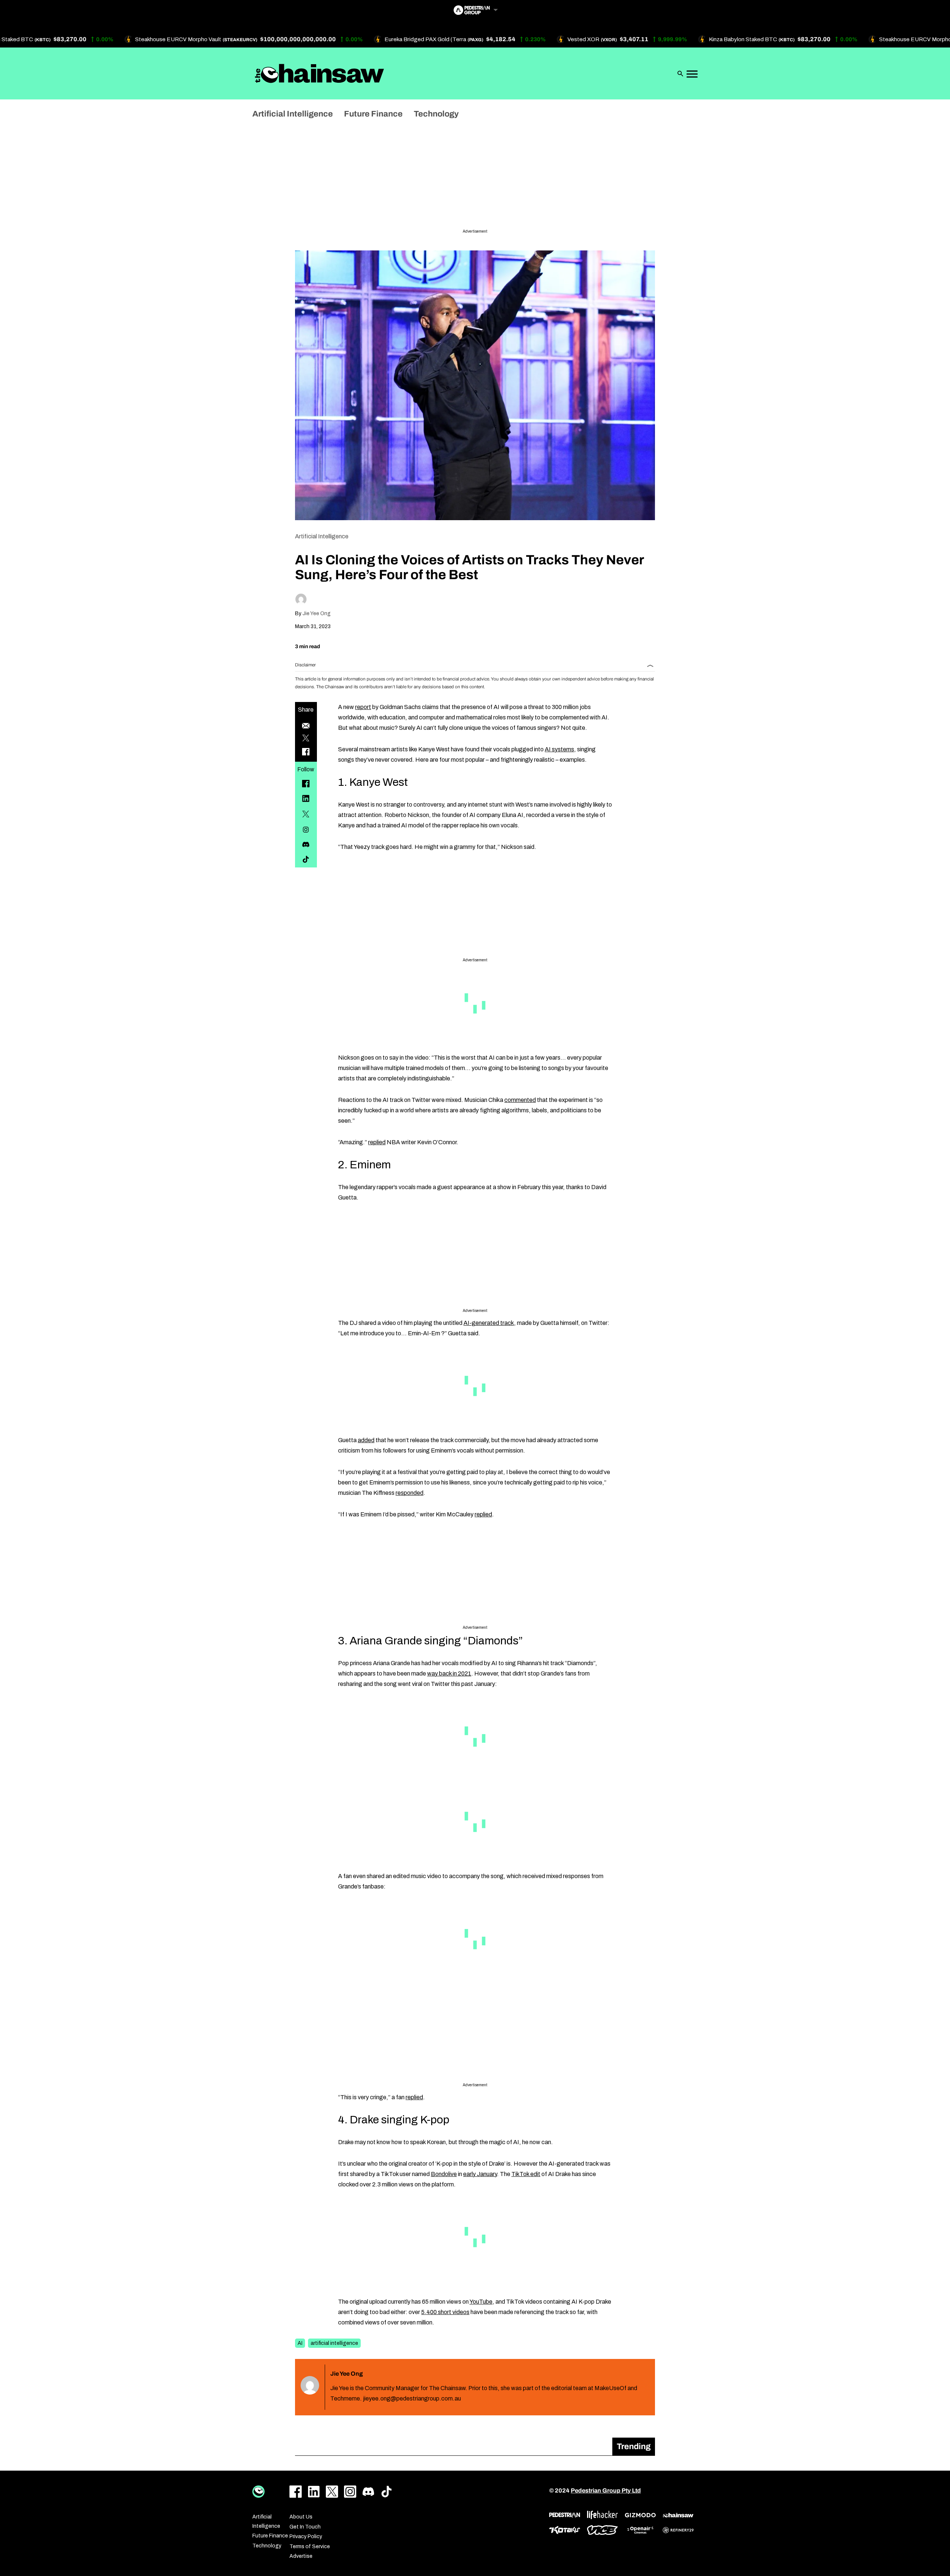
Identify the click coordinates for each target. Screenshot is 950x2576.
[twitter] (306, 814)
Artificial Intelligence (322, 536)
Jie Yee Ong (317, 613)
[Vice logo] (602, 2530)
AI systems (559, 749)
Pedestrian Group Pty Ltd (606, 2490)
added (366, 1440)
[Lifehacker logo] (602, 2515)
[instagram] (306, 830)
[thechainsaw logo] (678, 2515)
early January (480, 2174)
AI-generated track (489, 1323)
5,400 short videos (445, 2312)
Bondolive (444, 2174)
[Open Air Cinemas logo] (640, 2530)
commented (520, 1100)
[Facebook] (306, 784)
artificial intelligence (334, 2343)
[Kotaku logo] (565, 2530)
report (363, 707)
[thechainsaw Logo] (320, 73)
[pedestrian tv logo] (565, 2515)
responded (410, 1493)
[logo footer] (258, 2492)
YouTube (481, 2302)
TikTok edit (526, 2174)
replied (377, 1142)
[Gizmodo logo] (640, 2515)
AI (300, 2343)
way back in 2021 (449, 1673)
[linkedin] (306, 798)
